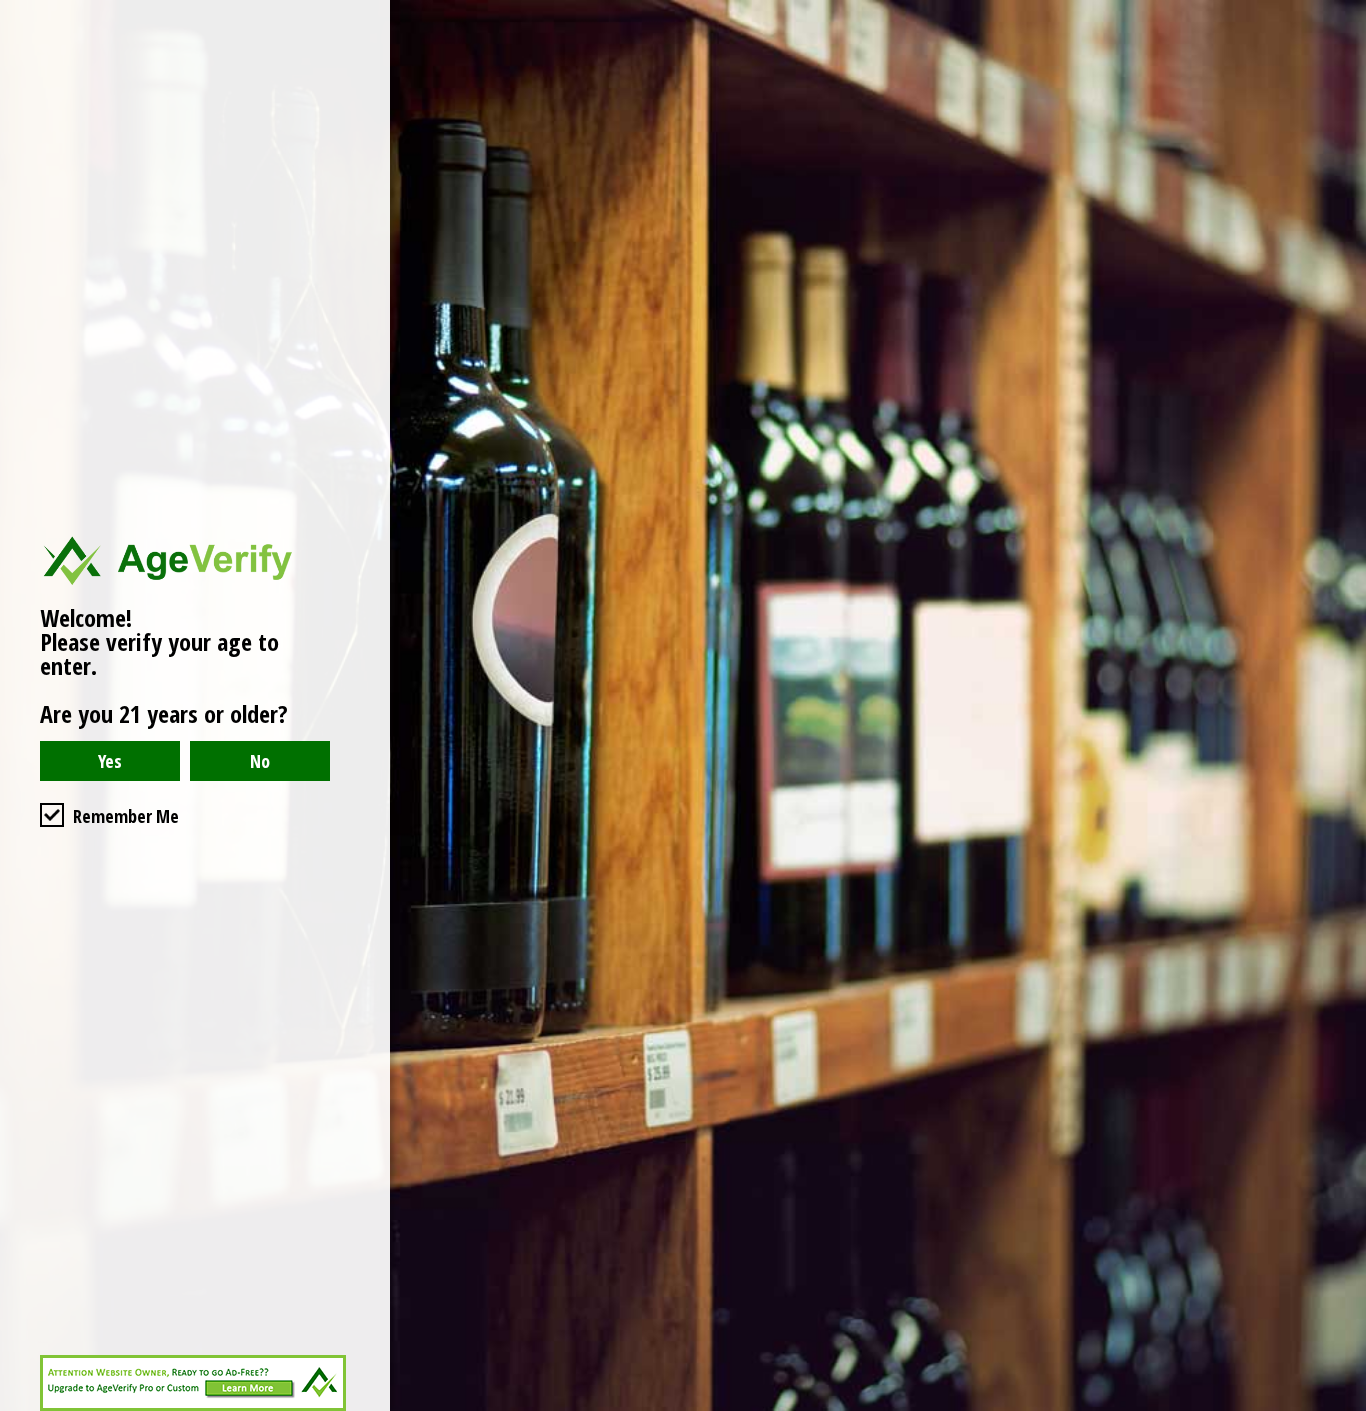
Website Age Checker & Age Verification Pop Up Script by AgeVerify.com (1341, 1406)
